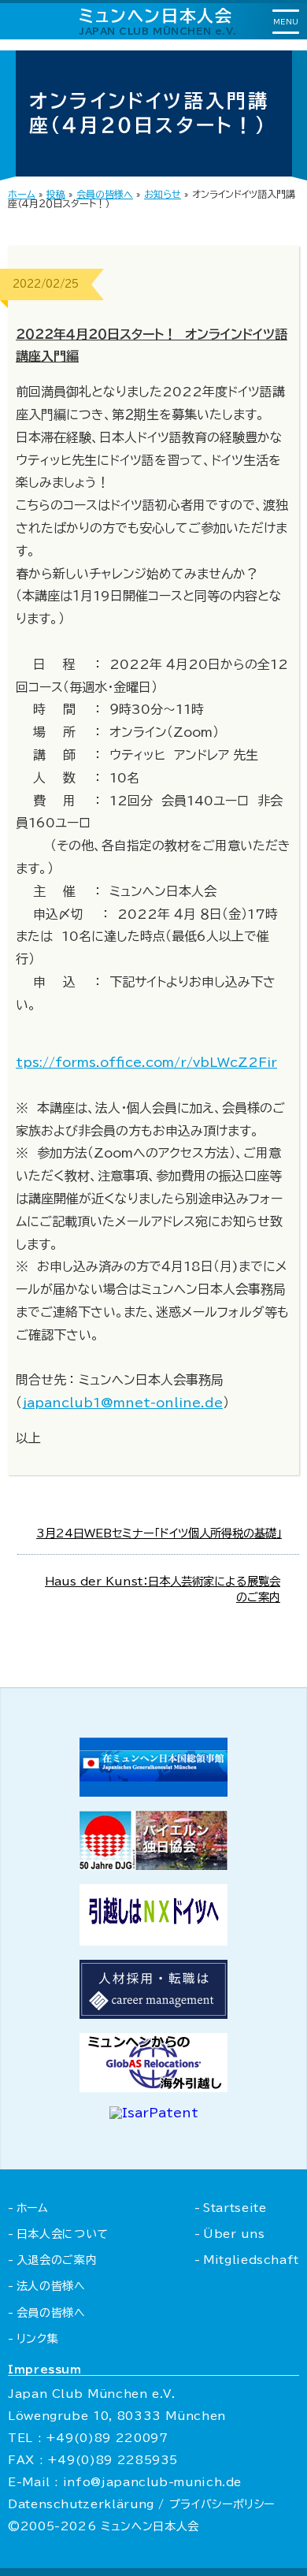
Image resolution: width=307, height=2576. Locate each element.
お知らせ (163, 194)
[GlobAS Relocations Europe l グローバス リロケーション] (153, 2087)
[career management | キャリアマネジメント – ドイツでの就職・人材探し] (153, 2014)
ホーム (22, 194)
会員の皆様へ (105, 194)
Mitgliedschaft (251, 2260)
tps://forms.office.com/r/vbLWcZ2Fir (146, 1062)
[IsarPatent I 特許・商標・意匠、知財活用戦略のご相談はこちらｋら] (154, 2113)
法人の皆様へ (51, 2286)
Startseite (235, 2208)
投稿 (56, 194)
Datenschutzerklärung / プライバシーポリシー (141, 2504)
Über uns (234, 2234)
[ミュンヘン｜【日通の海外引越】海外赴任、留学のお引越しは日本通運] (153, 1941)
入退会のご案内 (57, 2260)
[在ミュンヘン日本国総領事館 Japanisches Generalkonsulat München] (153, 1792)
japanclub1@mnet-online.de (122, 1403)
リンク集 (37, 2339)
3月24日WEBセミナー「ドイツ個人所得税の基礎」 (159, 1533)
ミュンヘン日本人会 (158, 21)
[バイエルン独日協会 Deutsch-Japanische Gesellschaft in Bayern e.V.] (153, 1865)
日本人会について (63, 2234)
